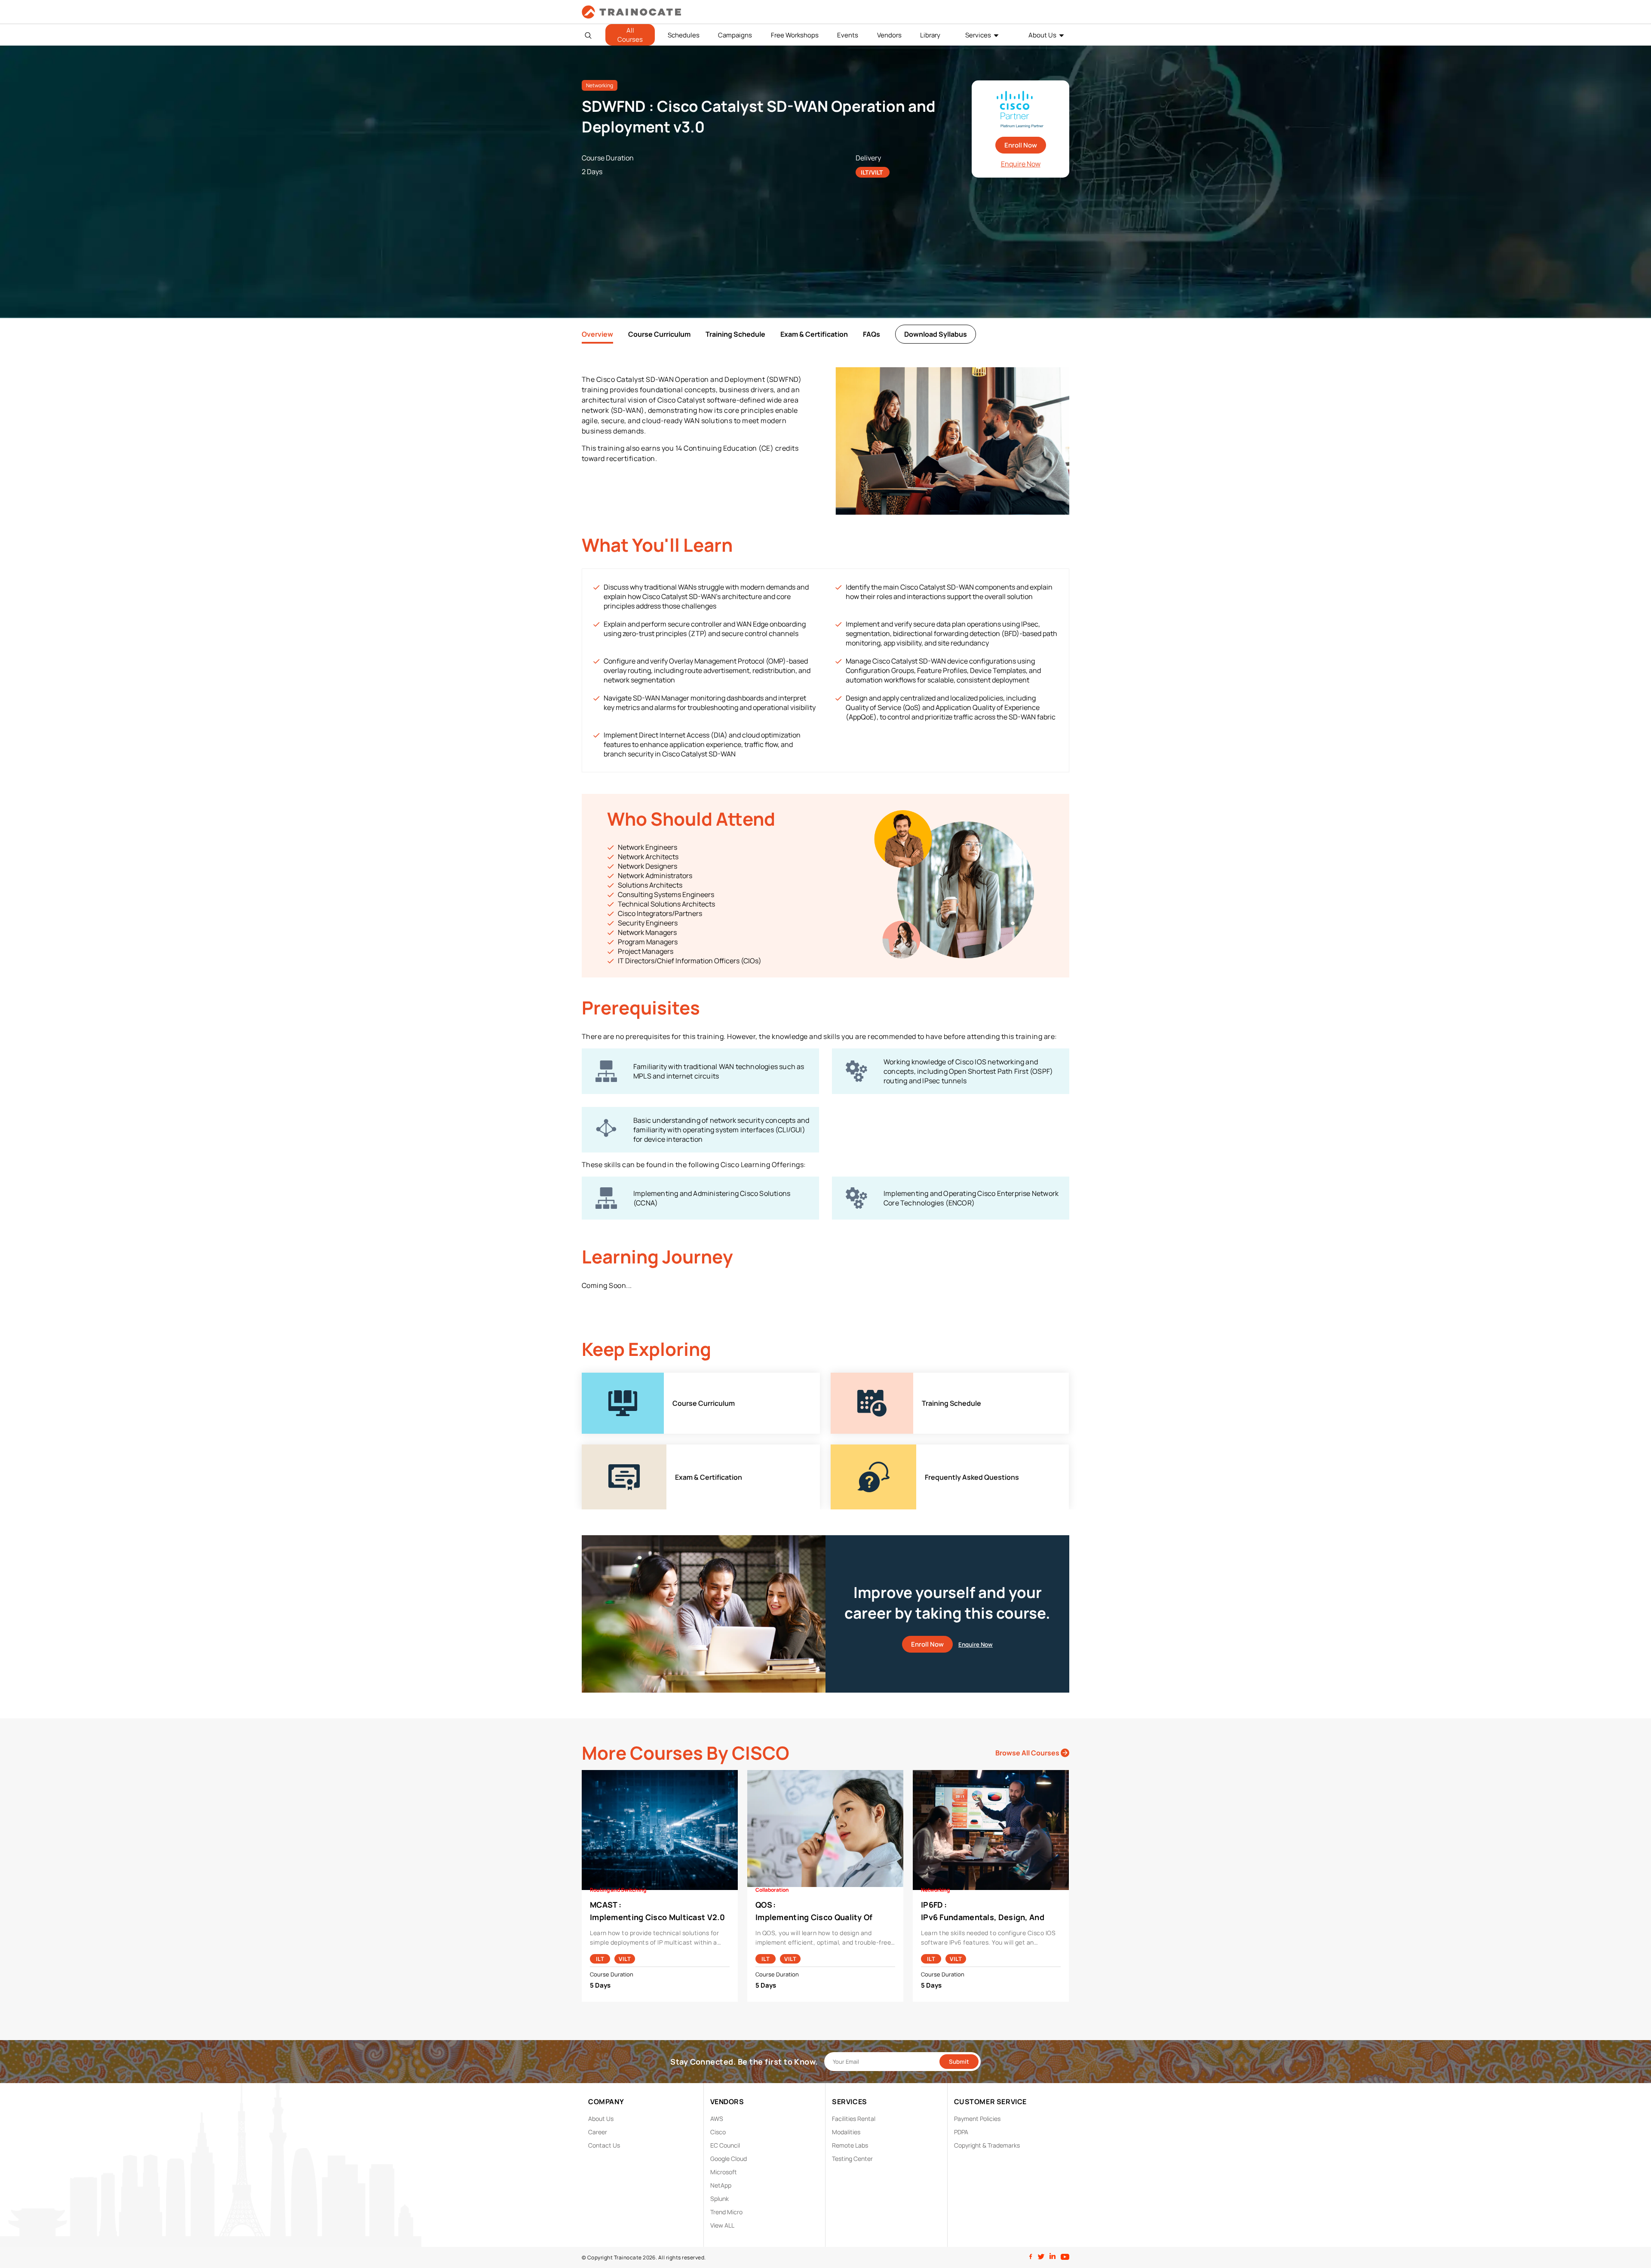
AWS (717, 2119)
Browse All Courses (1028, 1753)
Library (930, 35)
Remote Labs (850, 2145)
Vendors (889, 35)
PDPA (961, 2132)
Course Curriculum (659, 334)
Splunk (720, 2199)
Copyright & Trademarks (987, 2145)
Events (848, 35)
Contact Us (604, 2145)
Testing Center (852, 2159)
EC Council (725, 2145)
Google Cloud (729, 2159)
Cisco (718, 2132)
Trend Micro (726, 2212)
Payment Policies (977, 2119)
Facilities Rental (854, 2119)
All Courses (630, 35)
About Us (1042, 35)
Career (598, 2132)
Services (978, 35)
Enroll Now (1021, 145)
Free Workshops (795, 35)
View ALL (722, 2225)
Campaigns (735, 35)
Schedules (684, 35)
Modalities (846, 2132)
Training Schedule (735, 334)
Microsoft (724, 2172)
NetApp (721, 2185)
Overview (597, 334)
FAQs (872, 334)
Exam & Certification (814, 334)
